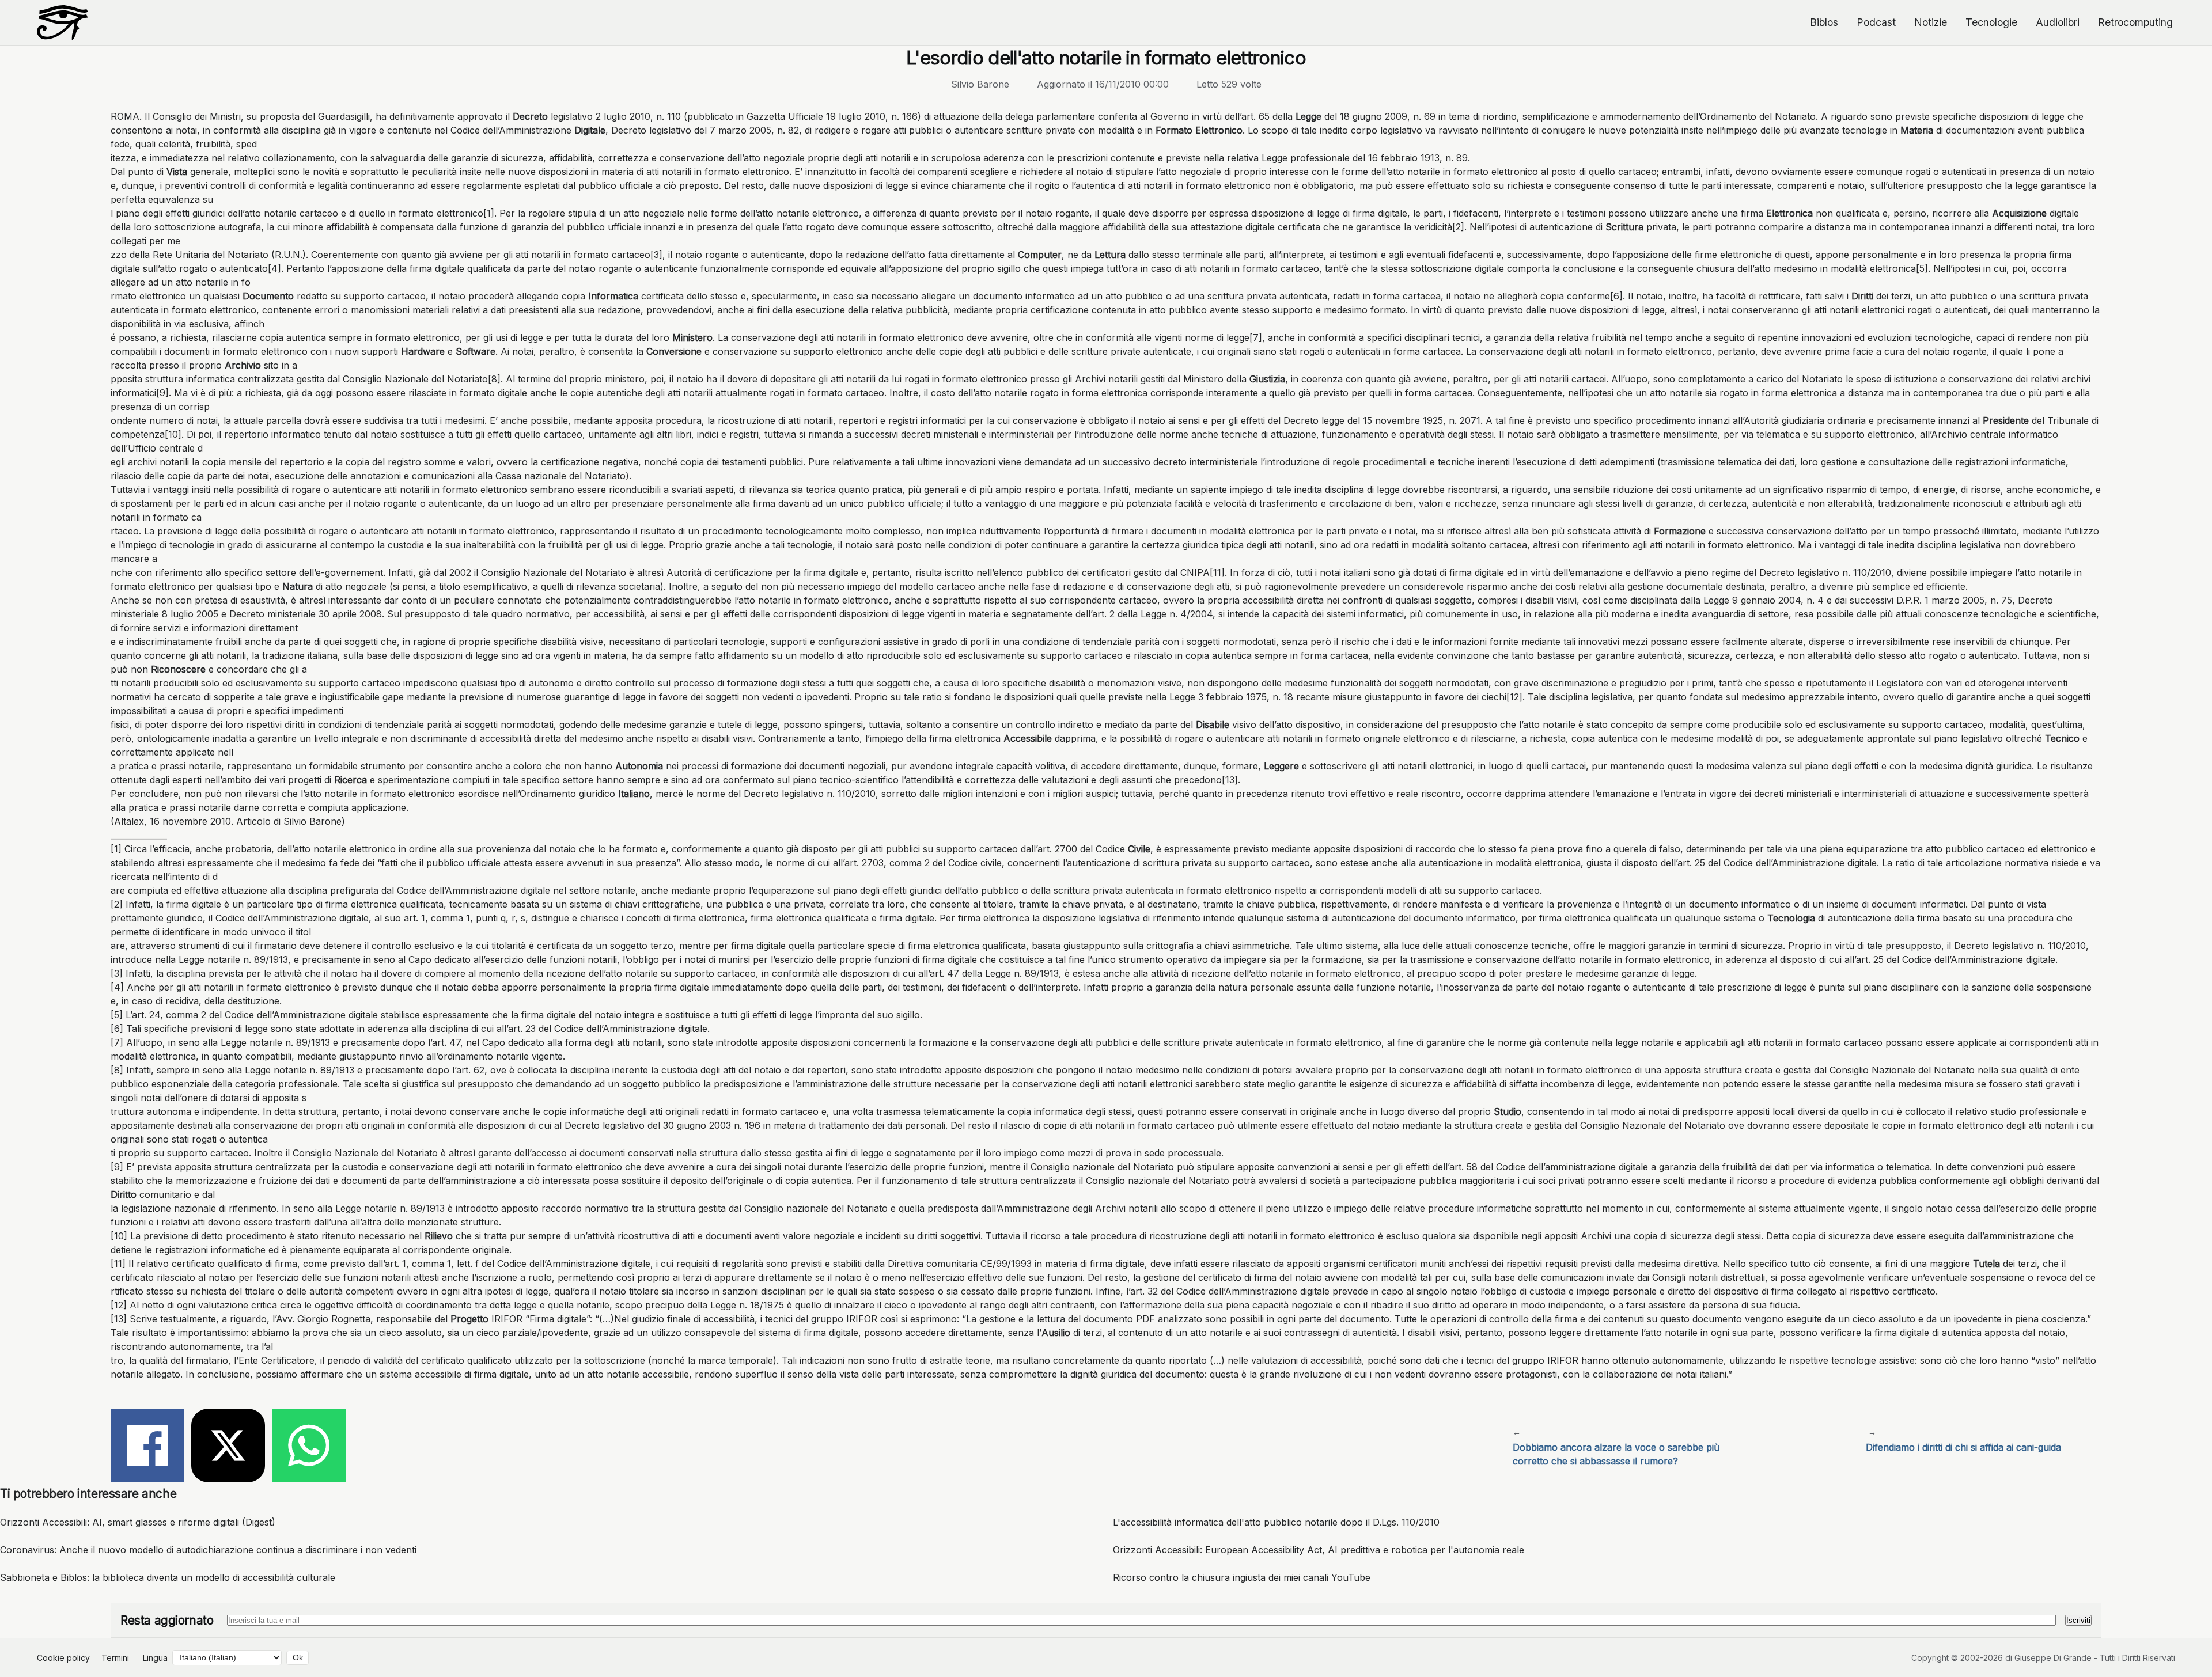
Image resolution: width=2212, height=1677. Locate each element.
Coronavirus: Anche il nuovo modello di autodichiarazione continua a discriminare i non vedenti (208, 1550)
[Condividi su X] (228, 1447)
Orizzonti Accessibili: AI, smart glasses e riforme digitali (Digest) (138, 1522)
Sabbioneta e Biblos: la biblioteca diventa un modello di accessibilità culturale (168, 1577)
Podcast (1876, 22)
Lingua (155, 1658)
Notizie (1931, 22)
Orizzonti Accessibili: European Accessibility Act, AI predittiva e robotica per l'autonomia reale (1319, 1550)
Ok (298, 1658)
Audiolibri (2058, 22)
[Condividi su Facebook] (147, 1447)
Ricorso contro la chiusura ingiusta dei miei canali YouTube (1242, 1577)
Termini (115, 1658)
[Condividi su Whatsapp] (309, 1447)
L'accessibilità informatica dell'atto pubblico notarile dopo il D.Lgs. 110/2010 (1276, 1522)
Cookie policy (63, 1658)
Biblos (1824, 22)
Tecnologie (1991, 22)
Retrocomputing (2135, 22)
